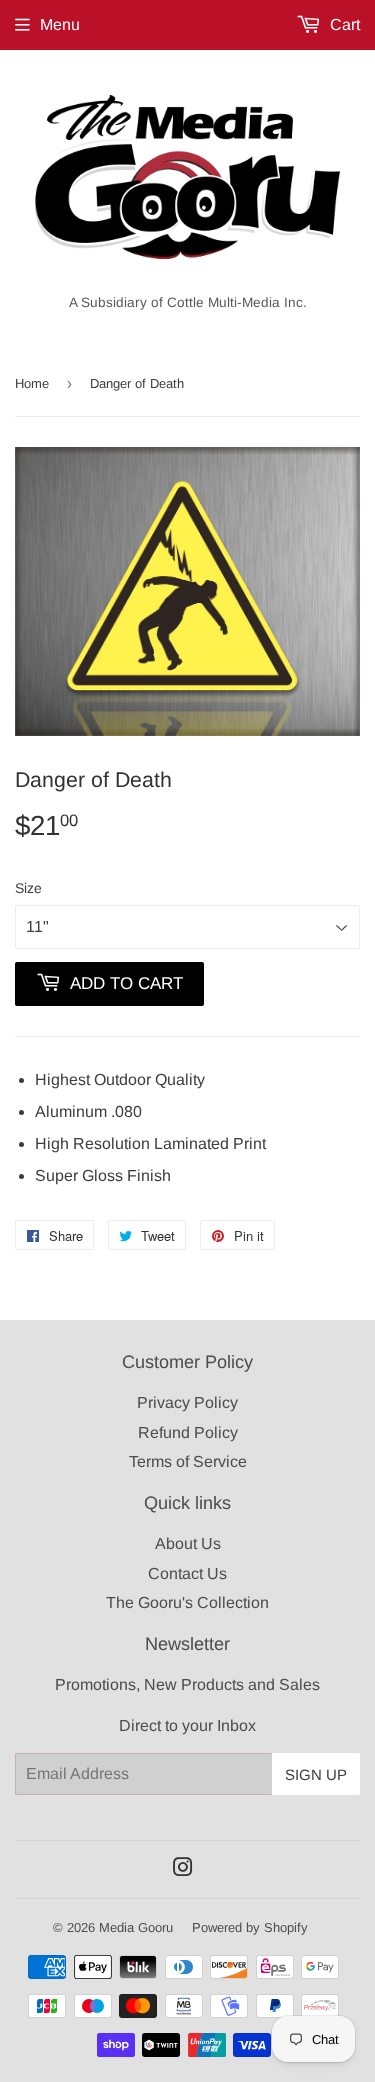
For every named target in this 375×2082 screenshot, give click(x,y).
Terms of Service (188, 1461)
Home (32, 383)
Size (28, 888)
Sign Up (316, 1774)
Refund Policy (188, 1432)
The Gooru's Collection (187, 1602)
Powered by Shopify (250, 1927)
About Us (188, 1543)
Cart (343, 24)
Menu (60, 24)
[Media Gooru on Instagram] (183, 1869)
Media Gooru (136, 1927)
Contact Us (187, 1573)
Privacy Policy (187, 1402)
